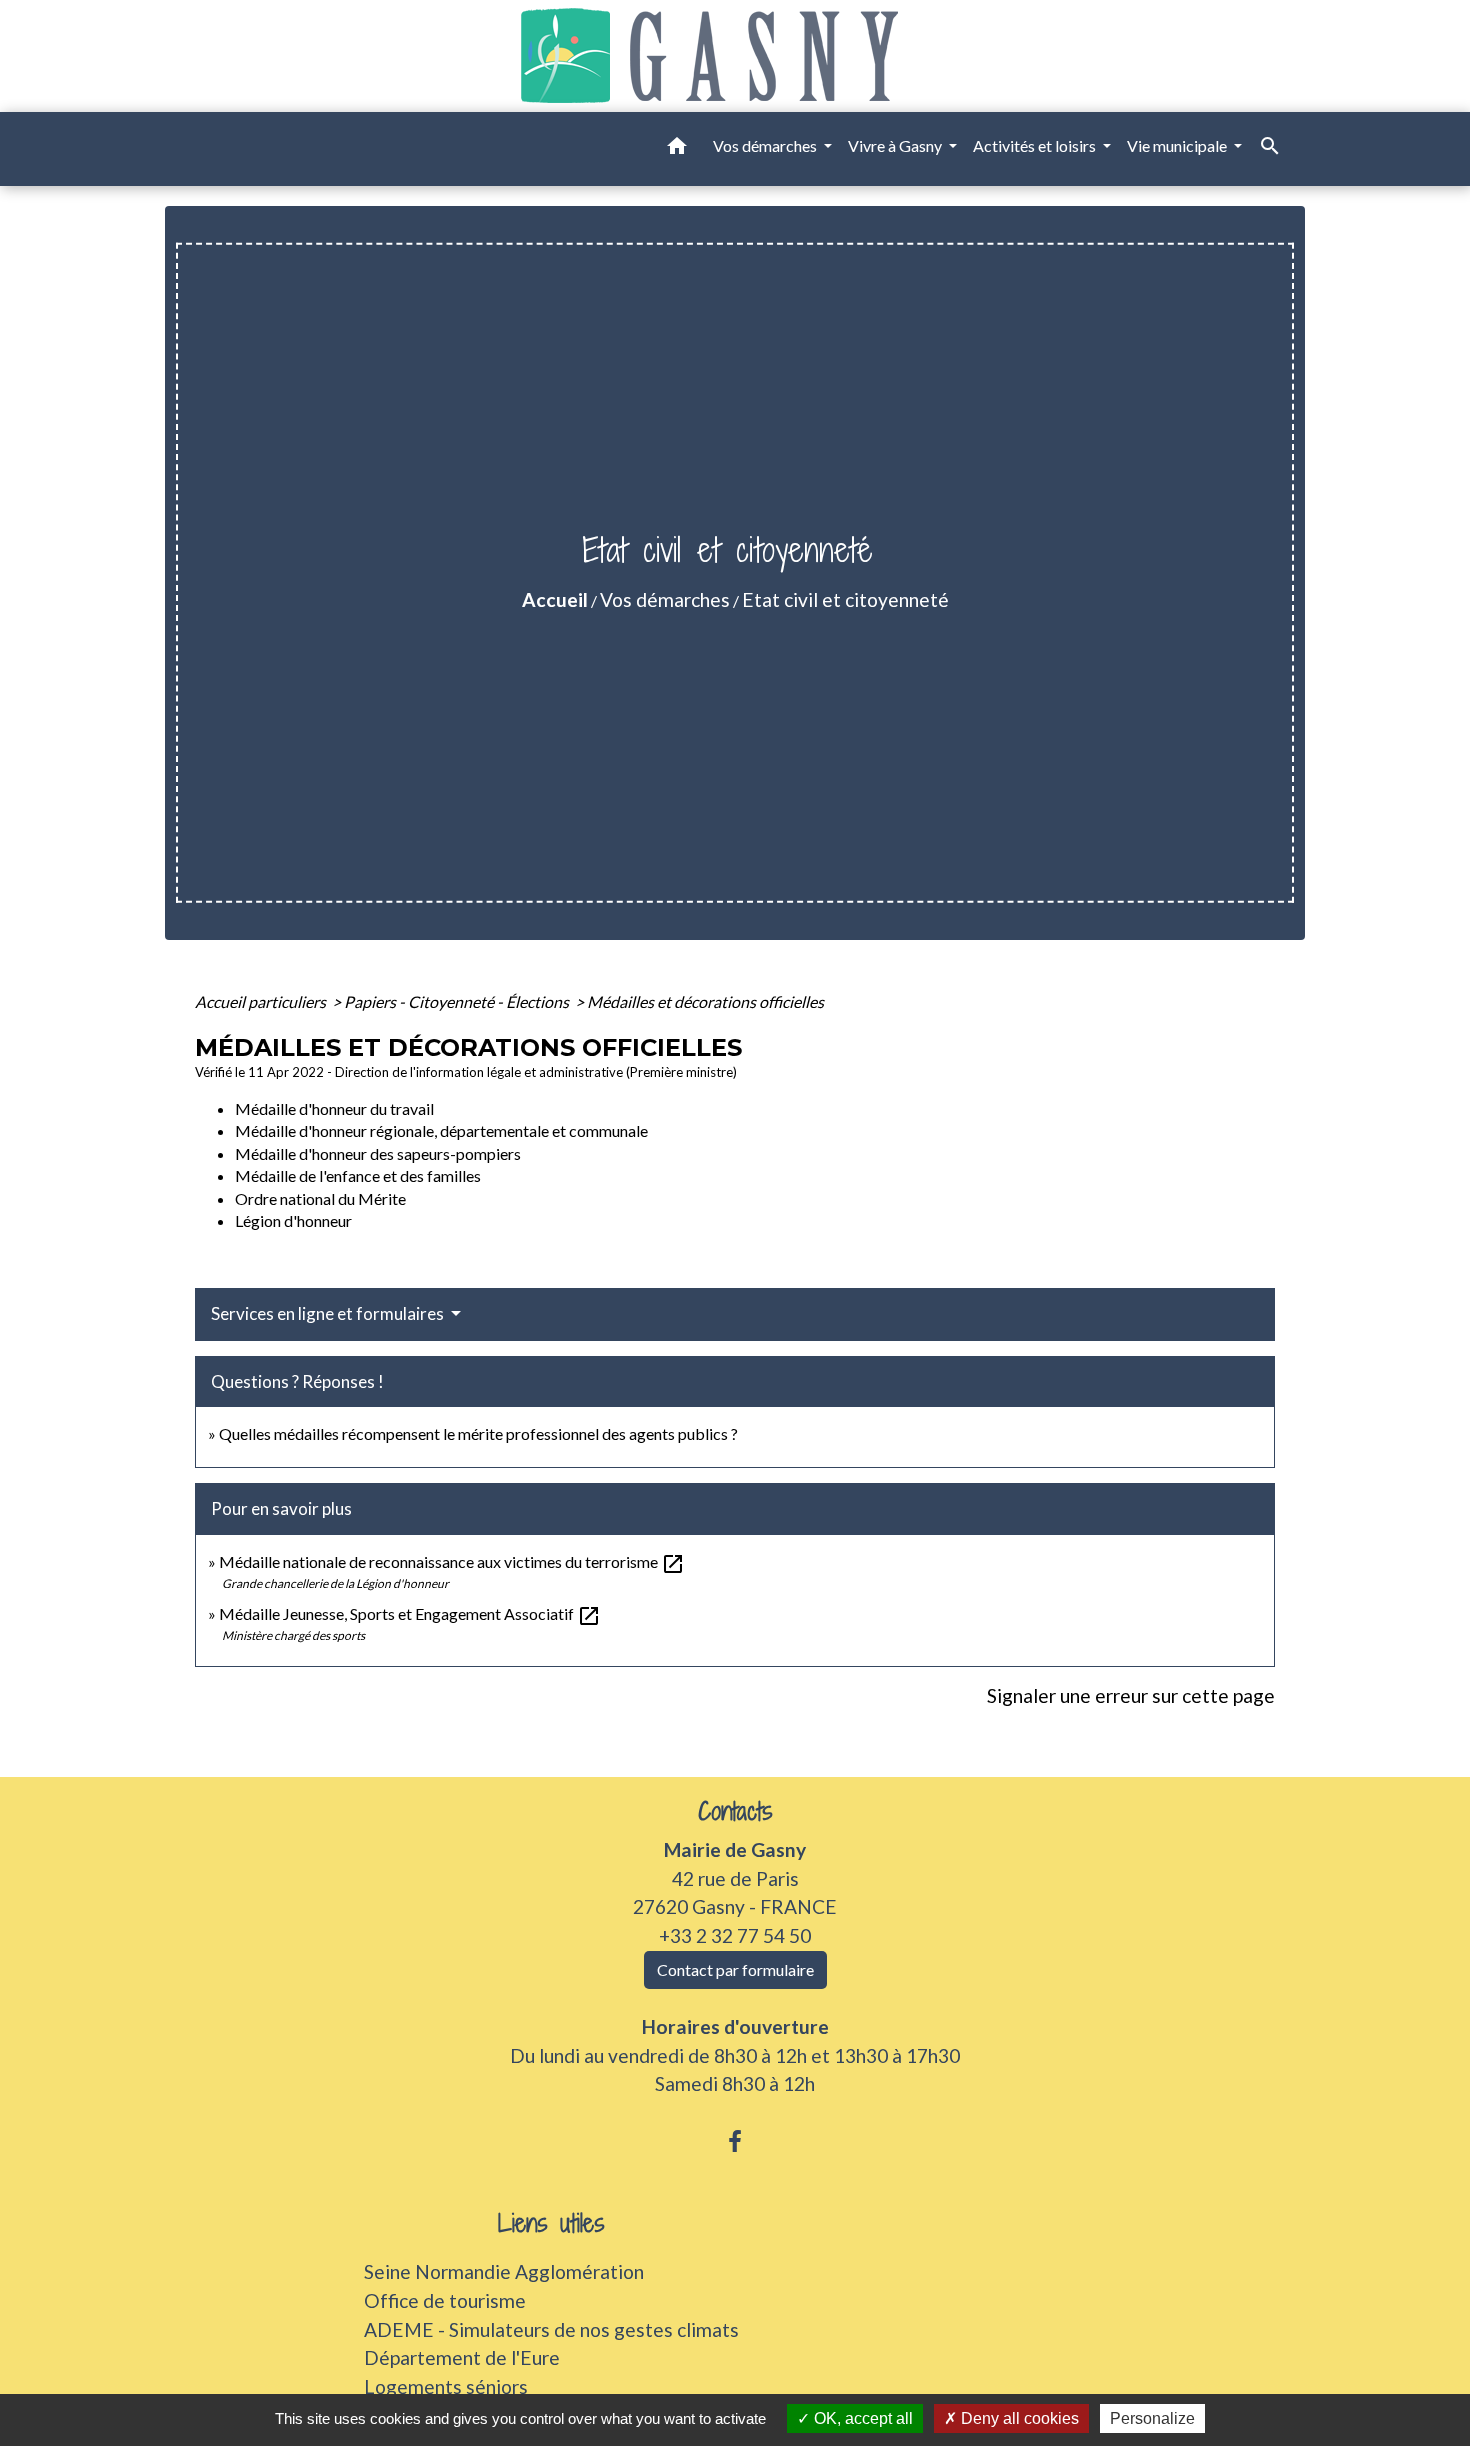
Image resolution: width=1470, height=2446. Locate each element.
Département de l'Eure (462, 2357)
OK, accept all (861, 2418)
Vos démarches (665, 599)
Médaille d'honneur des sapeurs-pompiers (378, 1153)
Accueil (555, 599)
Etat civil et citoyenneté (845, 599)
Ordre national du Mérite (320, 1198)
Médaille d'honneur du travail (334, 1108)
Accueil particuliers (262, 1001)
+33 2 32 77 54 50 (735, 1935)
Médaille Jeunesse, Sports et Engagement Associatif (410, 1613)
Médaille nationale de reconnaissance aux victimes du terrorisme (452, 1561)
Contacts (735, 1811)
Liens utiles (551, 2223)
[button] (677, 149)
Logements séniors (446, 2386)
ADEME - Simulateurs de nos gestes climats (551, 2329)
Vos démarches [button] (766, 145)
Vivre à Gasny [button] (896, 145)
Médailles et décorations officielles (705, 1001)
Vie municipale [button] (1178, 145)
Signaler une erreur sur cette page (1131, 1695)
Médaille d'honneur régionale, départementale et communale (441, 1130)
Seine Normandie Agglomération (504, 2271)
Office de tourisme (445, 2300)
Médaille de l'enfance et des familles (358, 1175)
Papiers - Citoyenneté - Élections (458, 1001)
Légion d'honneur (293, 1220)
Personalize (1152, 2418)
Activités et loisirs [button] (1036, 145)
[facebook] (735, 2141)
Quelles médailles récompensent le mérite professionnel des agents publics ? (478, 1433)
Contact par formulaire (735, 1969)
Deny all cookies (1018, 2418)
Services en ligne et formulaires (329, 1313)
